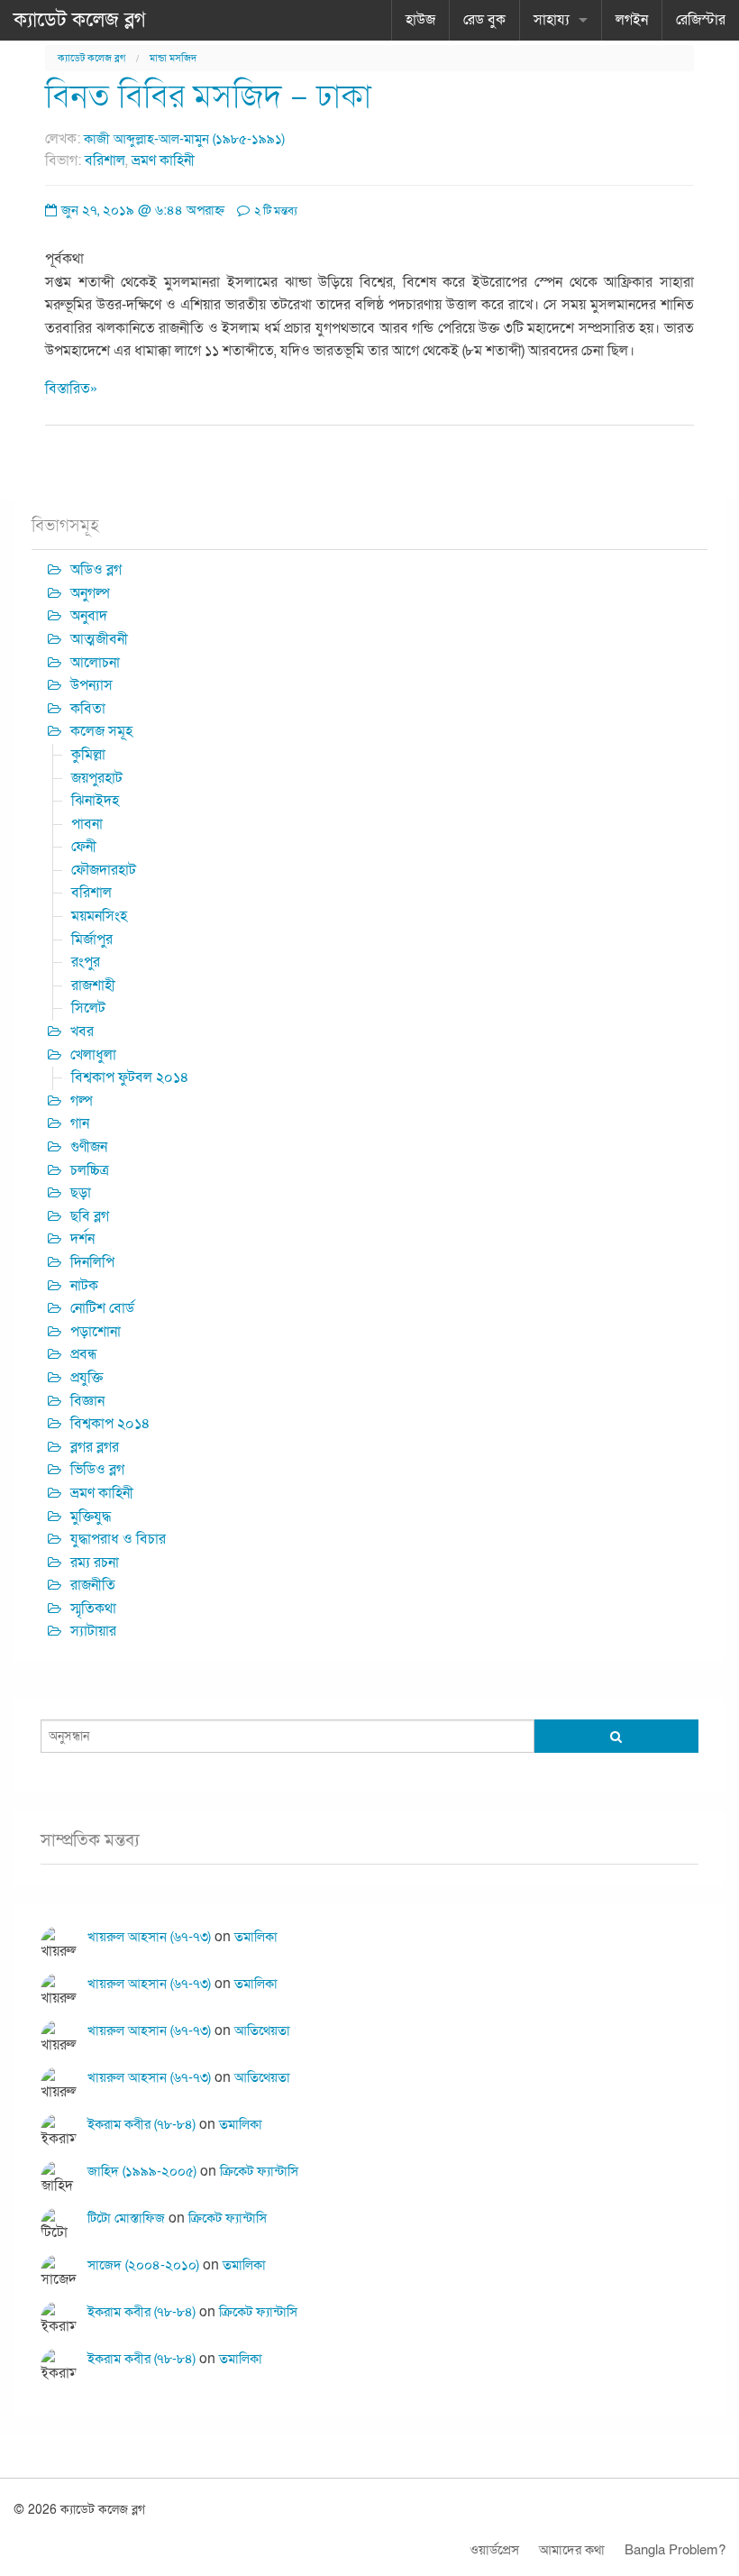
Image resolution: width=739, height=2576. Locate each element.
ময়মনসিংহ (99, 916)
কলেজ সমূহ (101, 731)
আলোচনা (95, 663)
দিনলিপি (92, 1262)
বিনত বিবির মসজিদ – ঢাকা (208, 97)
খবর (82, 1031)
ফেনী (84, 847)
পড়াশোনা (96, 1332)
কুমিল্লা (88, 755)
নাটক (84, 1286)
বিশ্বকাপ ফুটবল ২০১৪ (130, 1077)
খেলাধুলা (93, 1055)
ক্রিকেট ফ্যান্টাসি (259, 2171)
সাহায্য (552, 20)
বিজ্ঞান (87, 1401)
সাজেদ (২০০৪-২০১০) (143, 2265)
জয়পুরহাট (97, 778)
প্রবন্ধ (84, 1354)
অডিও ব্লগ (96, 570)
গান (80, 1123)
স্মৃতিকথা (93, 1609)
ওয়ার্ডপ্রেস (494, 2550)
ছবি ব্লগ (90, 1216)
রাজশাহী (93, 985)
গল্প (82, 1101)
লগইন (632, 20)
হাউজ (420, 20)
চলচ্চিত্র (90, 1170)
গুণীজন (89, 1147)
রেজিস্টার (701, 20)
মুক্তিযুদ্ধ (91, 1517)
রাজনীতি (93, 1585)
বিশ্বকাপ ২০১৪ (110, 1424)
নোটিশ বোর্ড (102, 1308)
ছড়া (81, 1193)
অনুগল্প (90, 593)
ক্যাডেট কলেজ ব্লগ (80, 20)
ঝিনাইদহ (95, 801)
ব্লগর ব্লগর (95, 1447)
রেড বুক (484, 20)
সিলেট (88, 1008)
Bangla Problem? (675, 2550)
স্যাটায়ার (93, 1631)
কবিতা (88, 709)
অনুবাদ (89, 616)
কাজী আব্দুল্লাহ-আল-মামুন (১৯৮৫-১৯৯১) (184, 139)
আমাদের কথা (572, 2550)
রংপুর (86, 962)
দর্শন (82, 1239)
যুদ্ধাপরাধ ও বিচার (118, 1539)
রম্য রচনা (95, 1563)
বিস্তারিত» (71, 389)
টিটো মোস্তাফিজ (126, 2218)
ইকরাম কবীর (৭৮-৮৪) (141, 2124)
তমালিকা (256, 1937)
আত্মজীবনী (99, 639)
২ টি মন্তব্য (274, 211)
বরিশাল (105, 160)
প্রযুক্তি (87, 1378)
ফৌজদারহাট (104, 870)
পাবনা (87, 824)
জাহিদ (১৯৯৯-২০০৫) (142, 2171)
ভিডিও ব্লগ (97, 1470)
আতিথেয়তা (262, 2031)
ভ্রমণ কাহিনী (163, 160)
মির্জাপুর (92, 940)
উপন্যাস (91, 685)
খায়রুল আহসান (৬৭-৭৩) (149, 1937)
